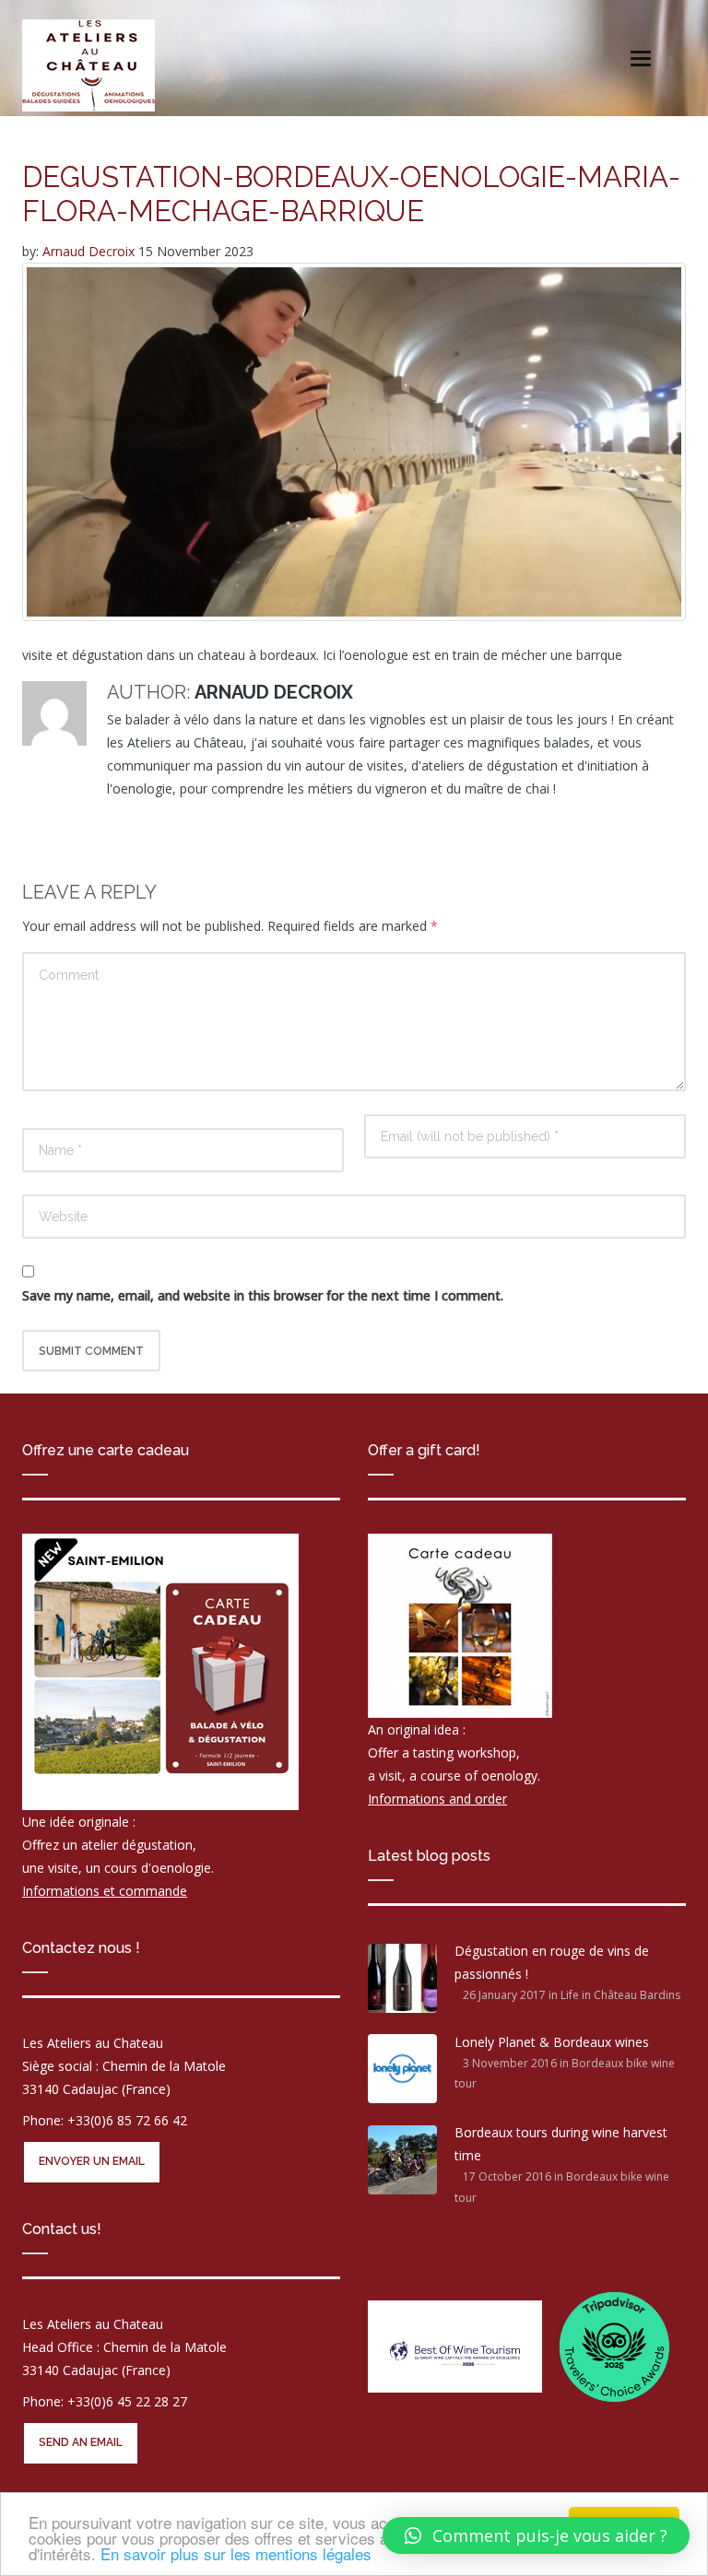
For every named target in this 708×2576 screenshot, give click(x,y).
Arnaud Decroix (90, 251)
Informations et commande (105, 1891)
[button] (536, 2535)
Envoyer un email (92, 2161)
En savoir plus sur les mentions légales (236, 2553)
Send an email (81, 2442)
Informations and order (437, 1799)
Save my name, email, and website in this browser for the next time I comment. (263, 1295)
